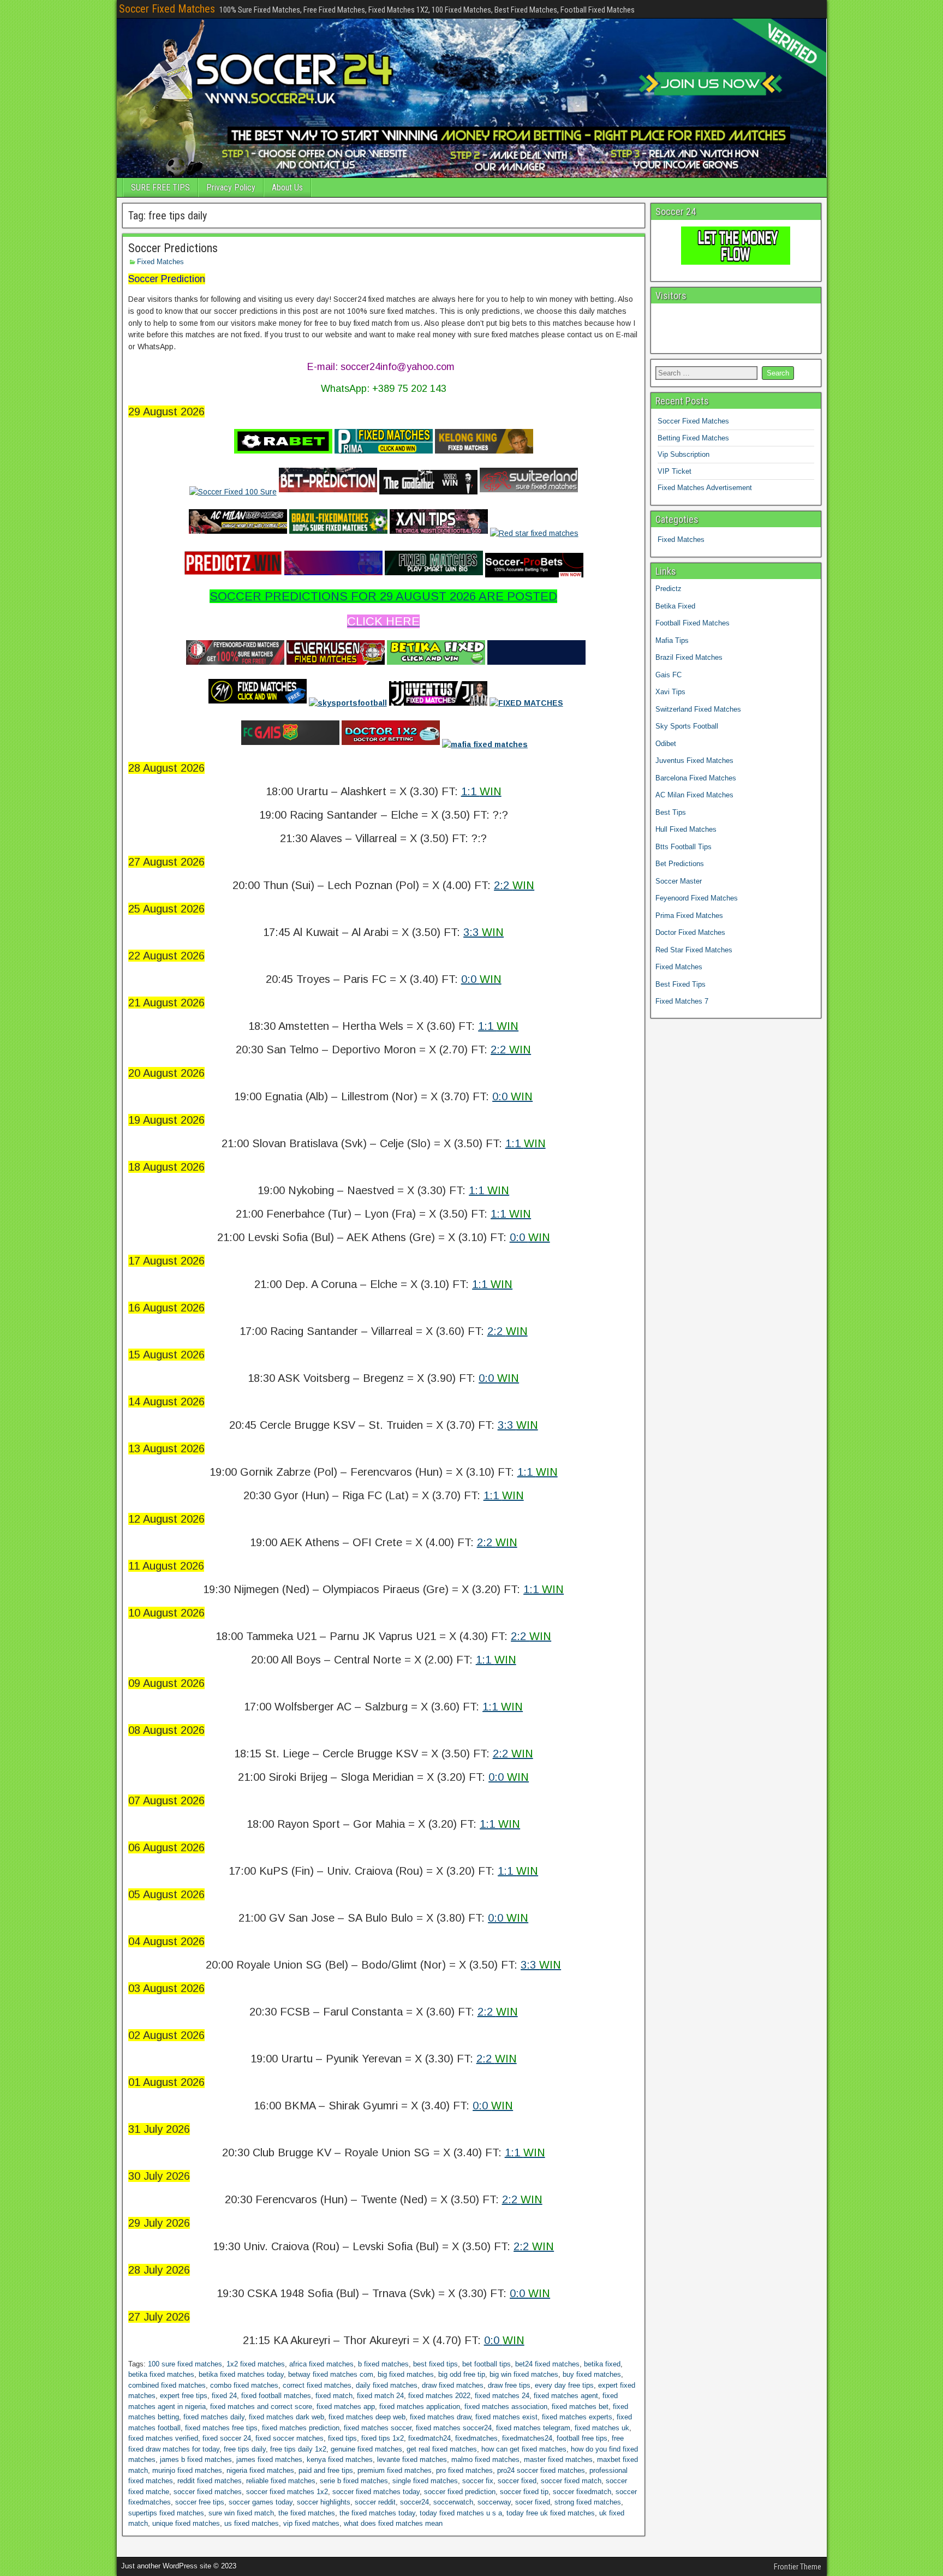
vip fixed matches (311, 2523)
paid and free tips (326, 2470)
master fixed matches (558, 2459)
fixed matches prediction (301, 2428)
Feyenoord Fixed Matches (697, 898)
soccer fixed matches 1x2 (287, 2492)
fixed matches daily (214, 2417)
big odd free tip (462, 2374)
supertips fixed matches (166, 2513)
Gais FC (669, 675)
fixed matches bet (580, 2407)
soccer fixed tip (524, 2492)
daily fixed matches (387, 2385)
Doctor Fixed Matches (690, 932)
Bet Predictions (680, 864)
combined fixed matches (167, 2385)
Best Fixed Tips (681, 984)
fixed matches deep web (367, 2417)
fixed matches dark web (287, 2417)
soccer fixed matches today (376, 2492)
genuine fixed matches (366, 2449)
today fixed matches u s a (461, 2513)
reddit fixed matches (210, 2481)
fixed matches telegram (533, 2428)
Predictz (669, 589)
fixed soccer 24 (227, 2438)
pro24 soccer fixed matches (541, 2470)
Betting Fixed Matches (693, 438)
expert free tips (184, 2396)
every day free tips (564, 2385)
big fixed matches (406, 2374)
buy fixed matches (592, 2374)
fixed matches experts (577, 2417)
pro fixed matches (464, 2470)
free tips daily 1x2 (298, 2449)
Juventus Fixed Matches (694, 761)
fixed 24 (224, 2396)
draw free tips (509, 2385)
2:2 (514, 885)
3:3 (484, 932)
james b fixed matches (196, 2459)
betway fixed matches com (331, 2374)
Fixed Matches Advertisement (705, 488)
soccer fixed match (571, 2481)
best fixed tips (435, 2364)
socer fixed (533, 2502)
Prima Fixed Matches (689, 916)
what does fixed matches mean (393, 2523)
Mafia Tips (672, 640)
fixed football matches (276, 2396)
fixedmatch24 (429, 2438)
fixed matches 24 (502, 2396)
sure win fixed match (241, 2513)
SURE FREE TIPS (160, 187)
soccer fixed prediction (460, 2492)
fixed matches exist (506, 2417)
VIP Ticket (675, 471)
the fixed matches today (377, 2513)
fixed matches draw (440, 2417)
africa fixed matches (321, 2364)
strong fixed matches (588, 2502)
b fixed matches (383, 2364)
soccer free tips (200, 2502)
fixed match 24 (380, 2396)
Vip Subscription (684, 454)
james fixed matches (269, 2459)
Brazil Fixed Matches (689, 657)
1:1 (481, 791)
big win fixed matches (524, 2374)
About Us (287, 187)
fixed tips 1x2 (383, 2438)
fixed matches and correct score (261, 2407)
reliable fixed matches (281, 2481)
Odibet (666, 744)
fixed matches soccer (378, 2428)
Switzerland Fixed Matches (698, 709)
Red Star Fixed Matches (694, 950)
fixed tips (342, 2438)
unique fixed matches (186, 2523)
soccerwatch (453, 2502)
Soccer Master (679, 881)
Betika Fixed (675, 606)
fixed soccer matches (290, 2438)
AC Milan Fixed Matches (694, 795)
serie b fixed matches (354, 2481)
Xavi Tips (670, 692)
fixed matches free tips (221, 2428)
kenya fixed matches (340, 2459)
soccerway (494, 2502)
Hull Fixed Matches (686, 829)
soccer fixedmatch (582, 2492)
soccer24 (414, 2502)
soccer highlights (324, 2502)
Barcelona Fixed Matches (696, 778)
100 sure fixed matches (185, 2364)
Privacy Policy (231, 187)
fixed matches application (420, 2407)
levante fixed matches (412, 2459)
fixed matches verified (163, 2438)
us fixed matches (252, 2523)
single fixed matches (425, 2481)
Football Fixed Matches (693, 623)
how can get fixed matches (524, 2449)
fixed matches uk (602, 2428)
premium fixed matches (395, 2470)
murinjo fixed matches (187, 2470)
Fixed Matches (160, 262)
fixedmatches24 (527, 2438)
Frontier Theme (798, 2567)
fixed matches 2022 (439, 2396)
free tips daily (245, 2449)
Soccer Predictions (173, 248)
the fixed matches (307, 2513)
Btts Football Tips (684, 847)
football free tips (582, 2438)
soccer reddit (375, 2502)
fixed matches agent (566, 2396)
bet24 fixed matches (547, 2364)
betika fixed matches (161, 2374)
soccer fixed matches (208, 2492)
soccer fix (478, 2481)
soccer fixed (517, 2481)
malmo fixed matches (485, 2459)
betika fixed (602, 2364)
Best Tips (671, 812)
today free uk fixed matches (551, 2513)
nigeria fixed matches (260, 2470)
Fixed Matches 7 (682, 1001)
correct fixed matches (317, 2385)
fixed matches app (346, 2407)
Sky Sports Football (687, 726)
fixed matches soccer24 (454, 2428)
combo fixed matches (244, 2385)
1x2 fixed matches (256, 2364)
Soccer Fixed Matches (167, 9)
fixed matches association (506, 2407)
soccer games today (261, 2502)
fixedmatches (476, 2438)
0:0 (481, 979)
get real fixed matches (442, 2449)
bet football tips (487, 2364)
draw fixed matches (453, 2385)
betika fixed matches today (241, 2374)
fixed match (334, 2396)
